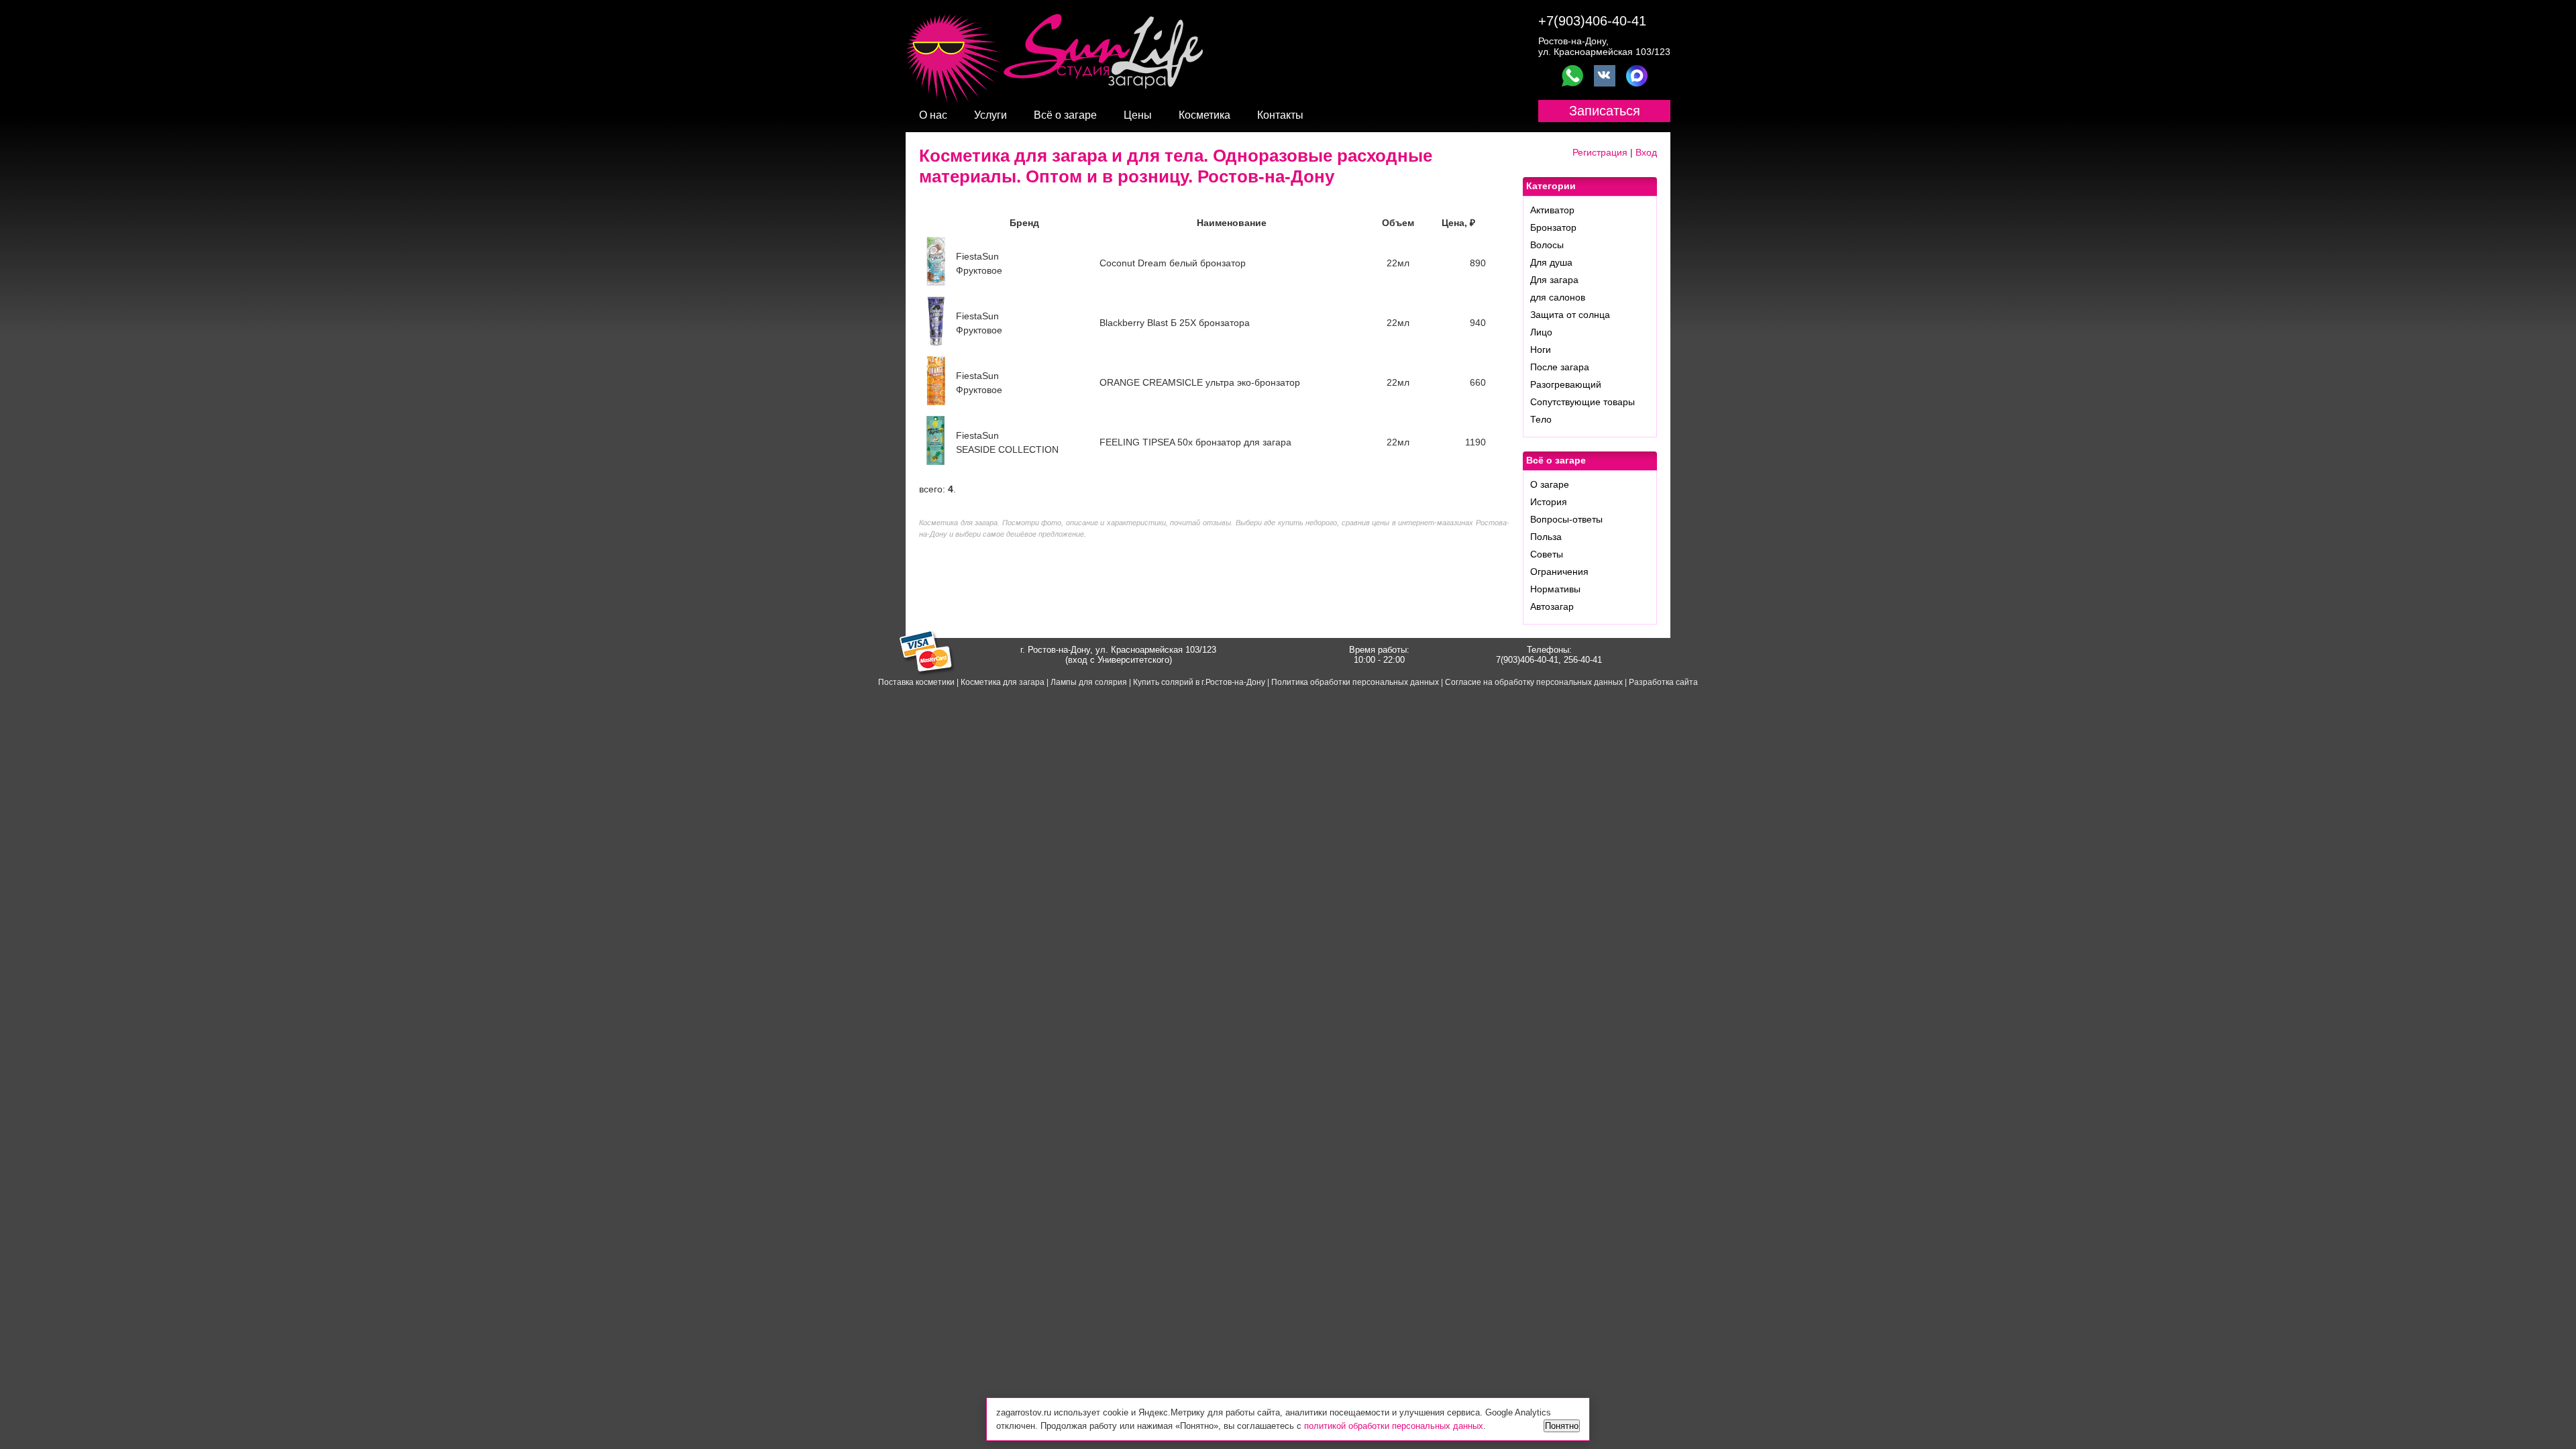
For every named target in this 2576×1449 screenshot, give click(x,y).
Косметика (1204, 115)
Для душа (1551, 262)
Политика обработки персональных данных (1355, 682)
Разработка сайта (1663, 682)
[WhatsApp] (1572, 76)
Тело (1541, 419)
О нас (933, 115)
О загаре (1550, 484)
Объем (1398, 223)
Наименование (1232, 223)
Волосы (1547, 245)
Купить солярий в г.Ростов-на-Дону (1199, 682)
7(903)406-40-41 (1527, 660)
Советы (1547, 554)
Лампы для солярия (1089, 682)
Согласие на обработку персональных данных (1534, 682)
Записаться (1605, 111)
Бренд (1024, 223)
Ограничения (1559, 572)
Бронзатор (1553, 227)
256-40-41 (1583, 660)
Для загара (1554, 280)
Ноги (1541, 350)
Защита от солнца (1570, 315)
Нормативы (1555, 589)
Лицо (1541, 332)
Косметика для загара (1003, 682)
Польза (1546, 537)
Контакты (1280, 115)
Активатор (1552, 210)
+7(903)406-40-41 (1592, 21)
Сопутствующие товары (1582, 402)
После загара (1560, 367)
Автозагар (1552, 606)
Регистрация (1600, 152)
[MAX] (1637, 76)
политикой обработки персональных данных (1394, 1426)
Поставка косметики (916, 682)
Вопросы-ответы (1566, 519)
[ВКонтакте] (1605, 76)
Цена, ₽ (1458, 223)
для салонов (1558, 297)
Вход (1646, 152)
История (1549, 502)
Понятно (1562, 1426)
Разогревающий (1566, 384)
